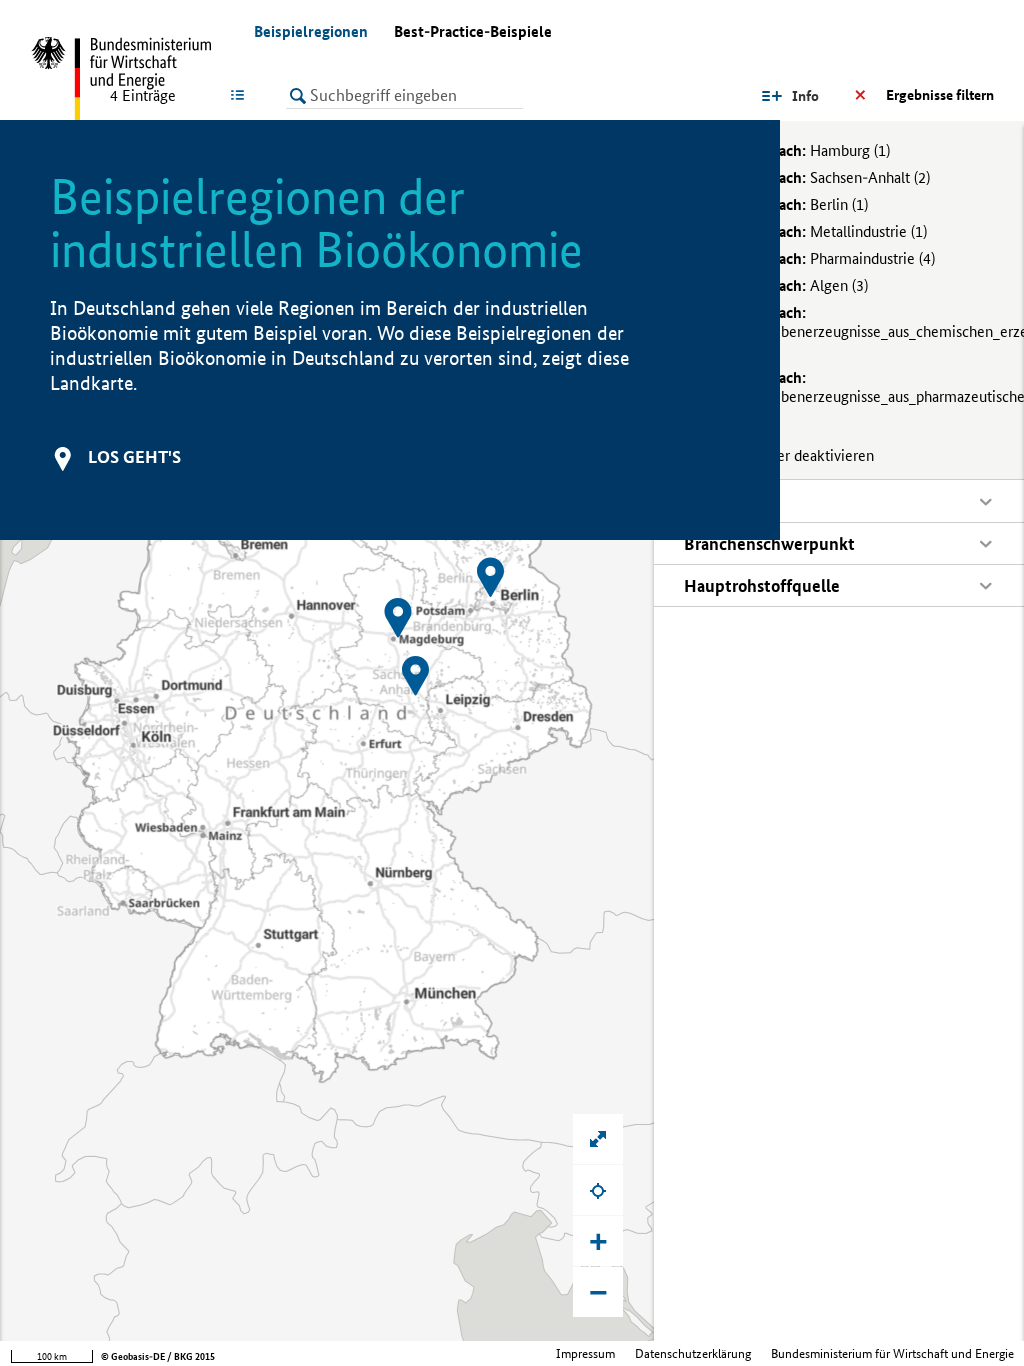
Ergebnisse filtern (940, 95)
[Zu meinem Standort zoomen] (598, 1190)
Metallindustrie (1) (817, 231)
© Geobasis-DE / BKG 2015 (158, 1356)
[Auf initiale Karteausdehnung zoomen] (598, 1139)
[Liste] (241, 95)
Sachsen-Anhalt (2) (819, 177)
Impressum (585, 1353)
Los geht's (134, 456)
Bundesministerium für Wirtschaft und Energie (892, 1353)
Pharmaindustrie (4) (821, 258)
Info (805, 96)
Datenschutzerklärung (693, 1353)
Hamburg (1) (799, 150)
